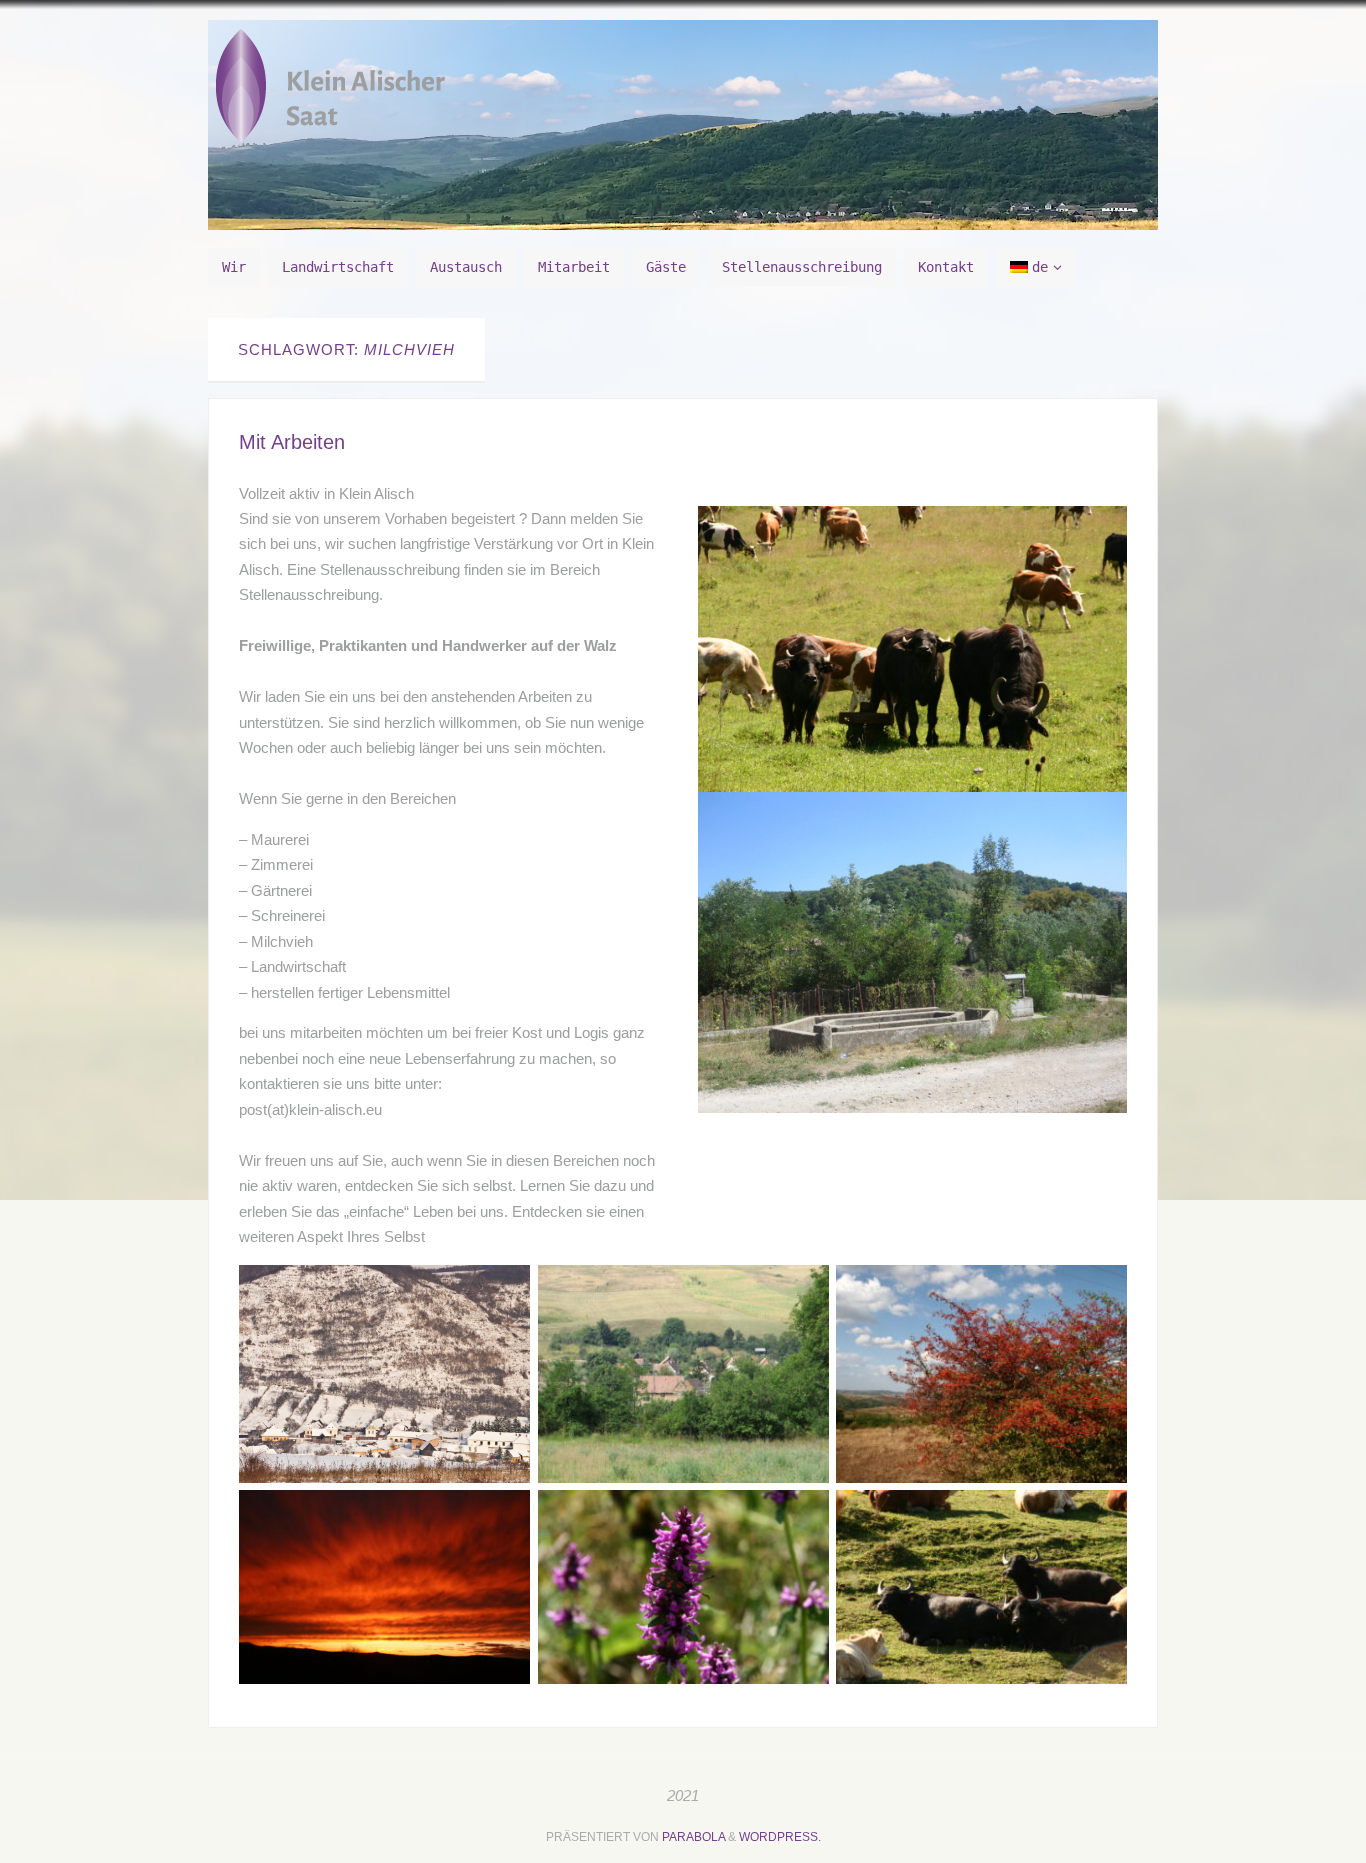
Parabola (693, 1837)
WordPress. (780, 1837)
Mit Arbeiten (292, 442)
